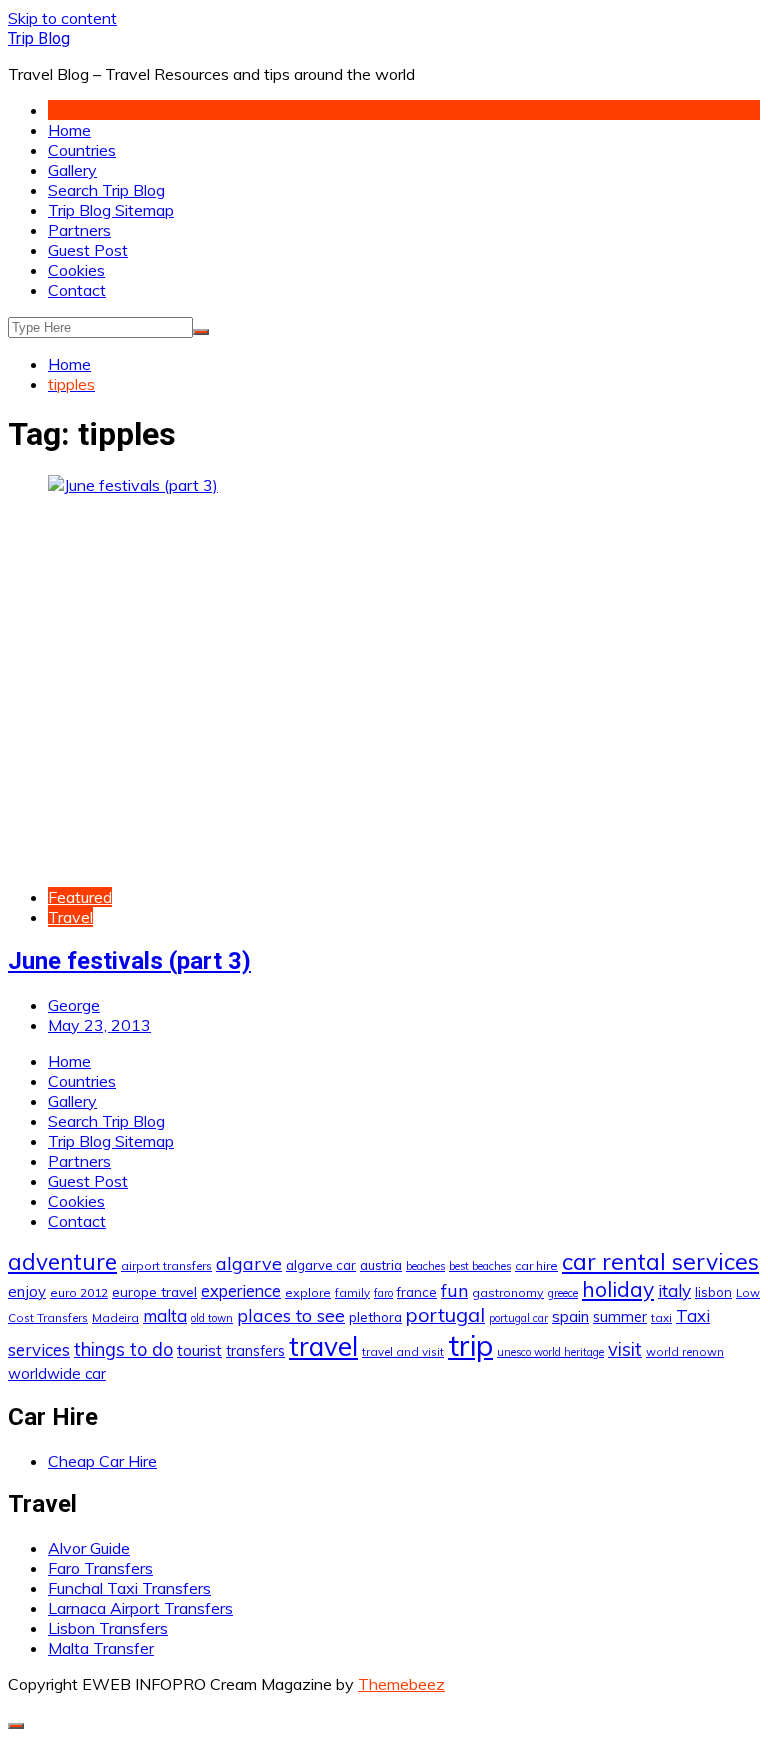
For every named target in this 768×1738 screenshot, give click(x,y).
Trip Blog (39, 38)
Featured (80, 897)
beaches (425, 1266)
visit (625, 1349)
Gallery (72, 170)
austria (381, 1265)
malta (165, 1315)
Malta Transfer (101, 1648)
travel (323, 1346)
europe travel (154, 1291)
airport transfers (166, 1265)
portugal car (518, 1318)
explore (308, 1292)
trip (470, 1345)
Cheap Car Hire (102, 1461)
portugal (445, 1314)
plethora (375, 1316)
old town (212, 1318)
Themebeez (401, 1684)
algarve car (321, 1265)
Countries (82, 150)
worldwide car (57, 1373)
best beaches (480, 1266)
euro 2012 (79, 1292)
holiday (618, 1289)
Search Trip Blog (106, 190)
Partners (79, 230)
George (74, 1005)
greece (563, 1293)
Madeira (115, 1317)
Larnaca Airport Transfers (140, 1608)
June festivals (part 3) (129, 961)
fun (454, 1290)
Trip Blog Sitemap (111, 210)
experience (241, 1291)
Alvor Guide (89, 1548)
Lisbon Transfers (108, 1628)
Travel (70, 917)
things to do (123, 1349)
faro (383, 1293)
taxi (661, 1317)
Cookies (76, 270)
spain (570, 1316)
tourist (199, 1350)
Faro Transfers (100, 1568)
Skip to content (62, 18)
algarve (249, 1263)
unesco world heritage (550, 1352)
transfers (255, 1351)
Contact (77, 290)
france (417, 1292)
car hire (536, 1265)
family (352, 1292)
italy (674, 1290)
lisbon (713, 1292)
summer (620, 1317)
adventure (62, 1261)
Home (69, 130)
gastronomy (508, 1292)
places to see (291, 1315)
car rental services (660, 1261)
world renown (685, 1351)
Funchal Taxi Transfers (129, 1588)
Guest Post (88, 250)
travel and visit (403, 1351)
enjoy (27, 1291)
